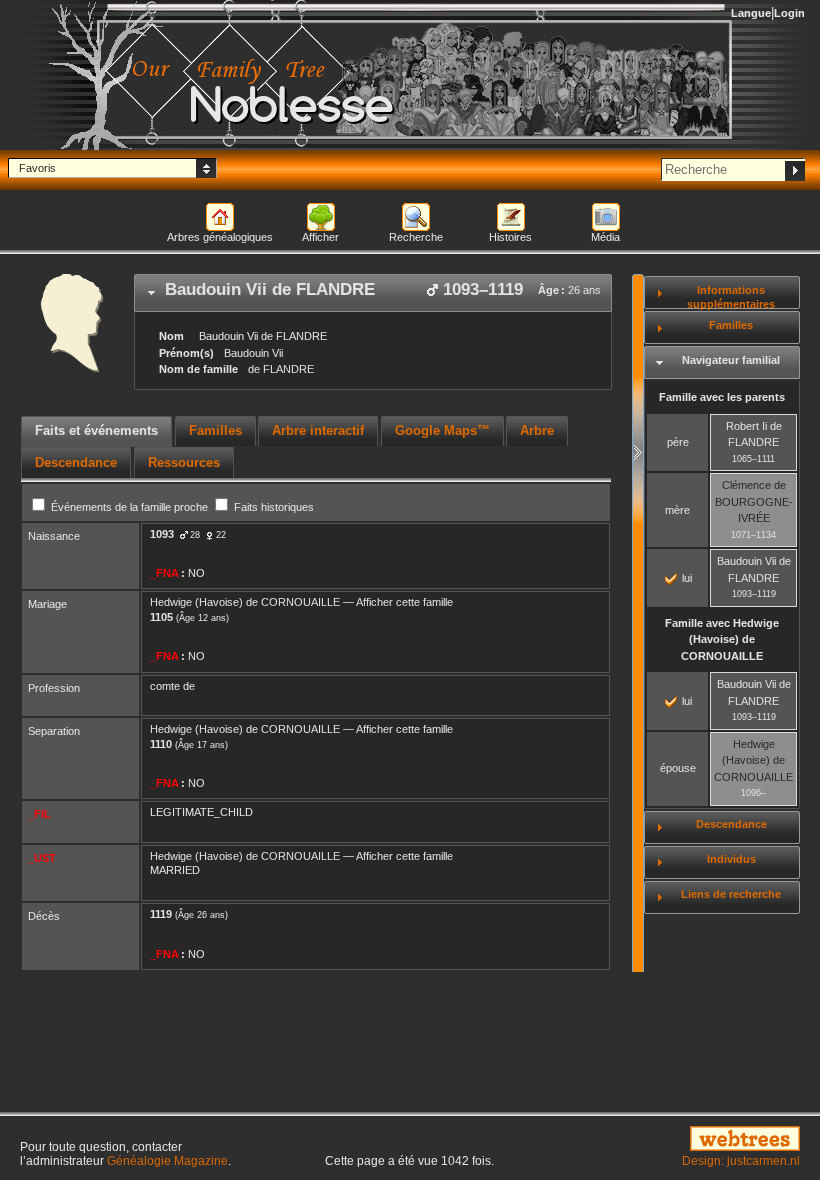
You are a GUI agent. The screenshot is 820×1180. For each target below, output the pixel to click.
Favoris (37, 168)
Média (605, 237)
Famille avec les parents (722, 397)
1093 (162, 534)
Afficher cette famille (404, 602)
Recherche (416, 237)
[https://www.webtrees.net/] (683, 1140)
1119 (161, 914)
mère (677, 510)
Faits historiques (272, 507)
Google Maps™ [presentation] (442, 430)
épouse (678, 768)
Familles (731, 325)
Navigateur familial (731, 360)
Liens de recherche (731, 894)
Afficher (320, 237)
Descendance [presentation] (76, 462)
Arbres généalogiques (220, 237)
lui (685, 578)
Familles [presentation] (215, 430)
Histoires (510, 237)
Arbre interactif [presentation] (318, 430)
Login (789, 13)
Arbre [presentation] (537, 430)
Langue (751, 13)
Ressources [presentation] (184, 462)
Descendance (731, 824)
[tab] (373, 293)
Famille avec (722, 639)
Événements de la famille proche (129, 507)
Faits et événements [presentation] (96, 430)
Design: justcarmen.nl (741, 1161)
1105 (161, 617)
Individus (731, 859)
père (678, 442)
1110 (161, 744)
